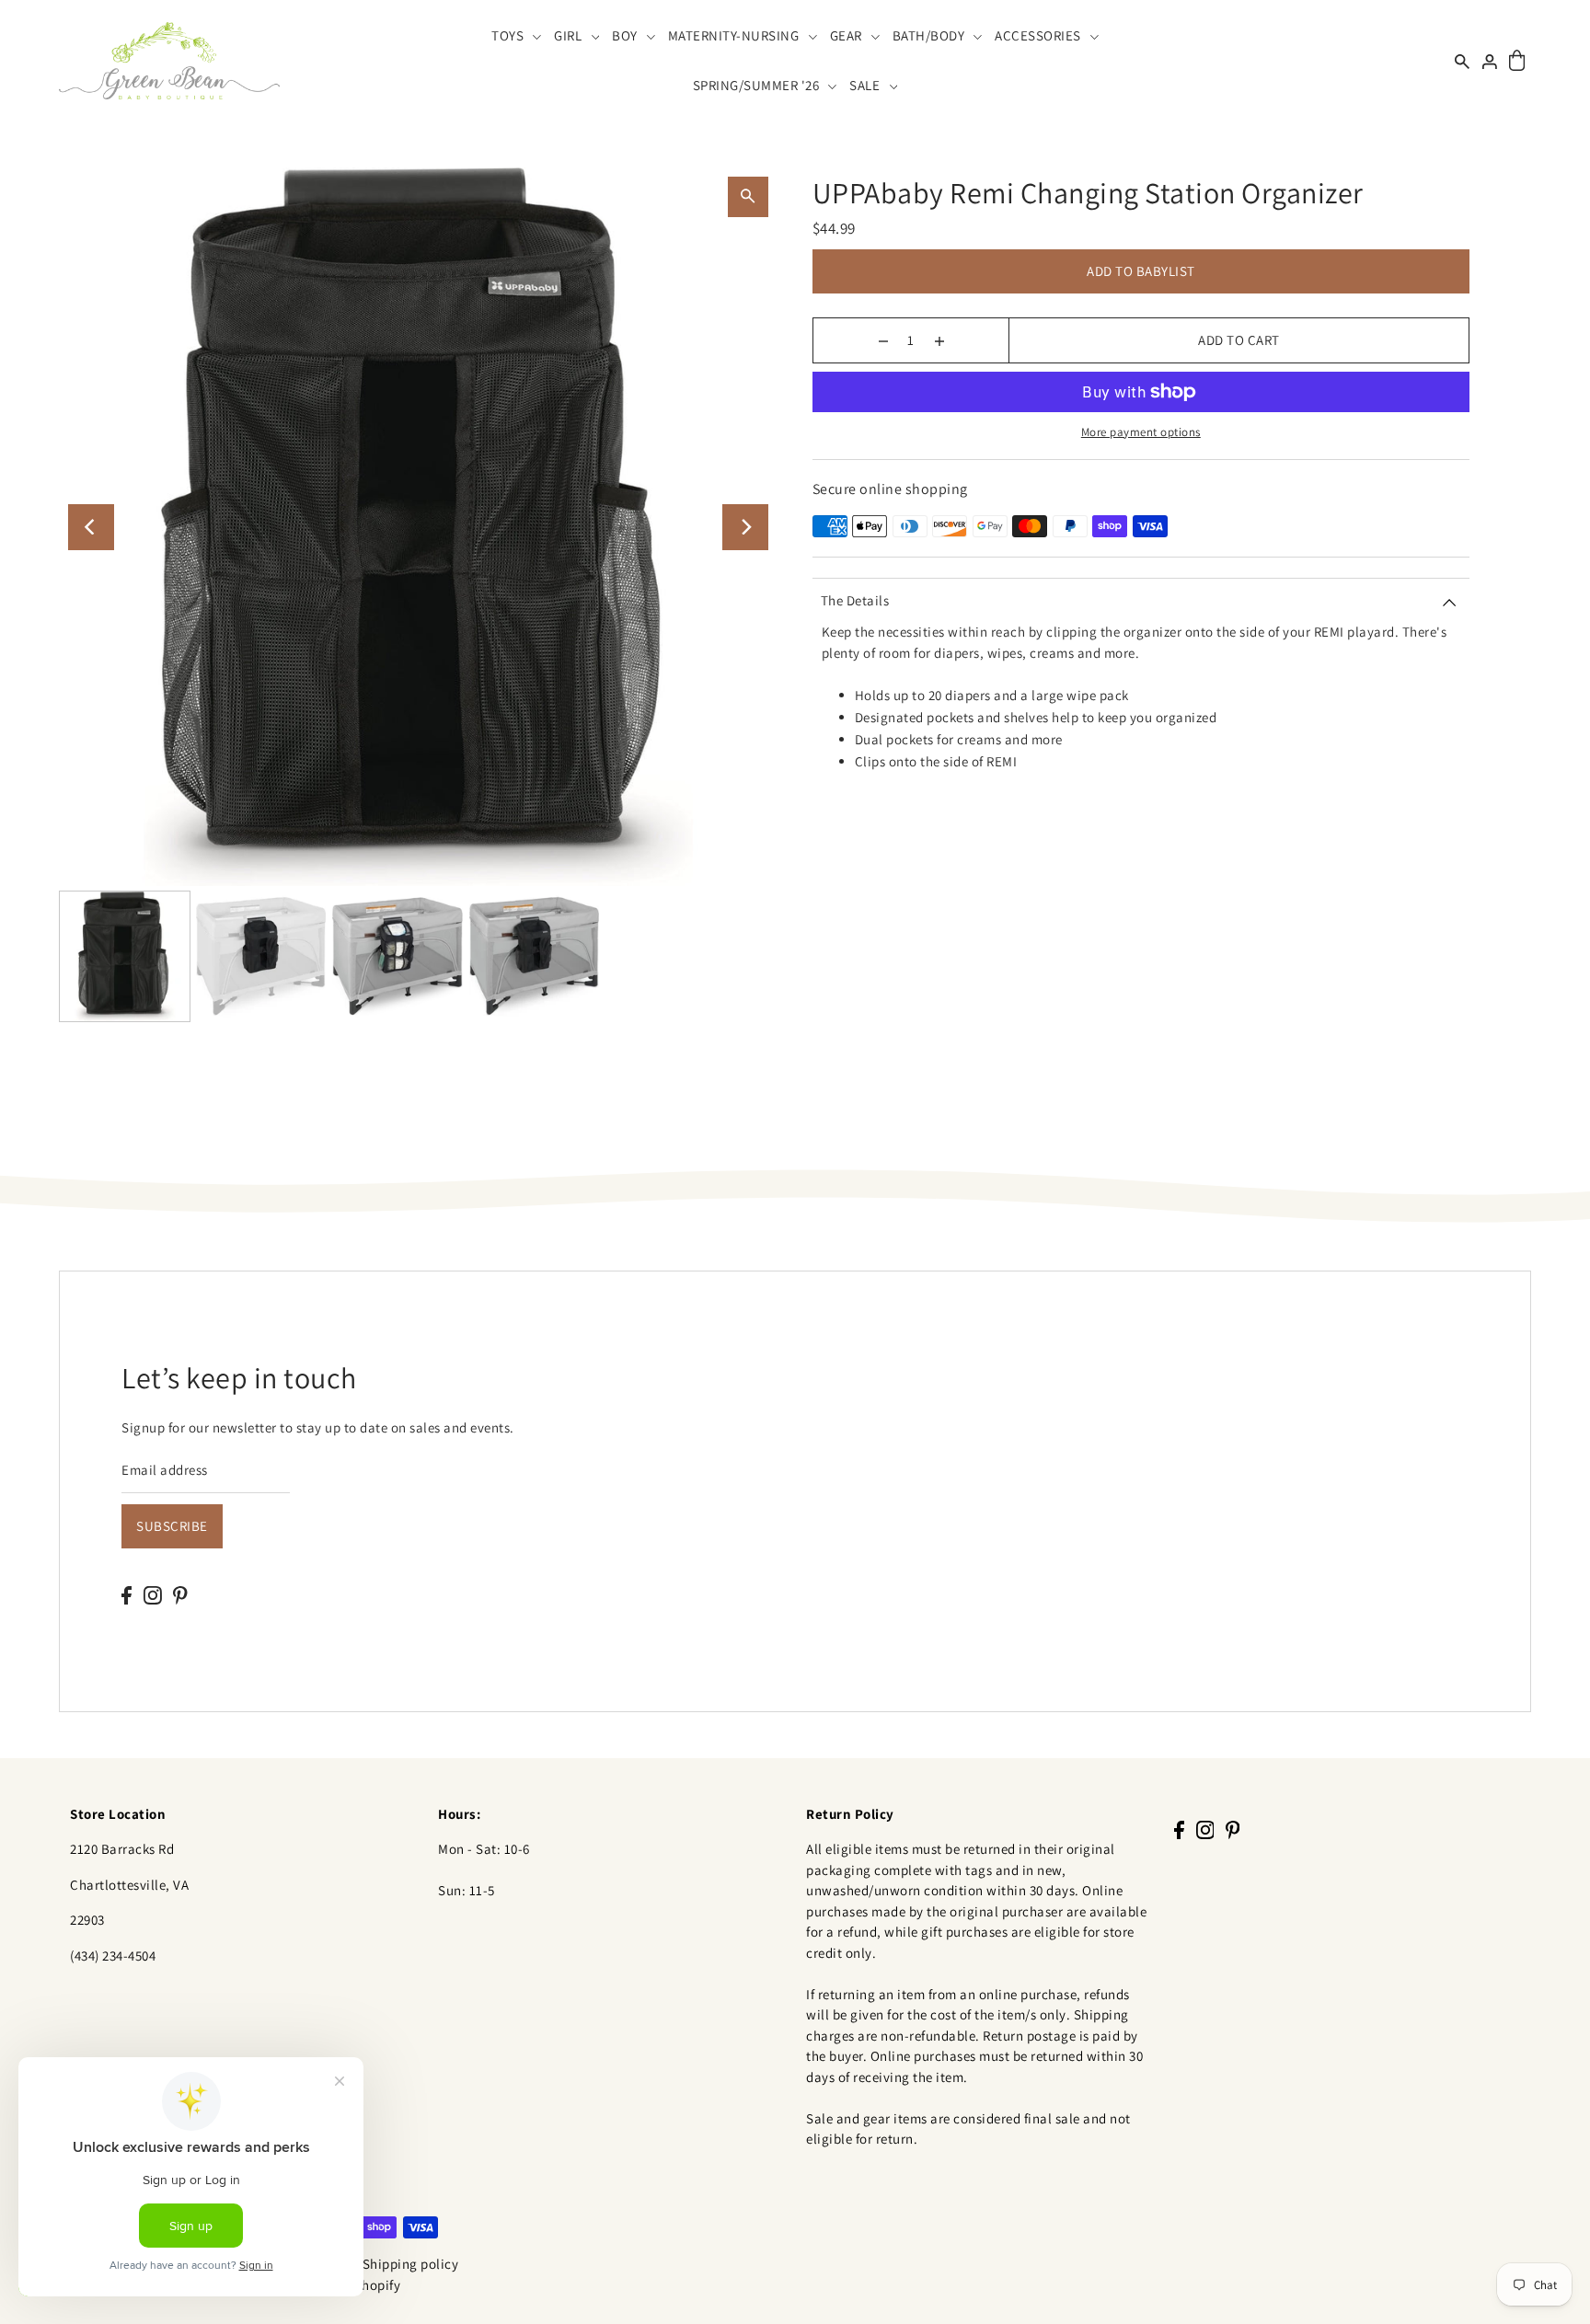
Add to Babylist (1141, 271)
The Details (855, 600)
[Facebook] (127, 1595)
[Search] (1462, 60)
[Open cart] (1517, 61)
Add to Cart (1239, 340)
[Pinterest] (180, 1595)
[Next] (745, 527)
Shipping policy (411, 2264)
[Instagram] (153, 1595)
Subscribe (172, 1526)
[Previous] (91, 527)
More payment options (1141, 432)
